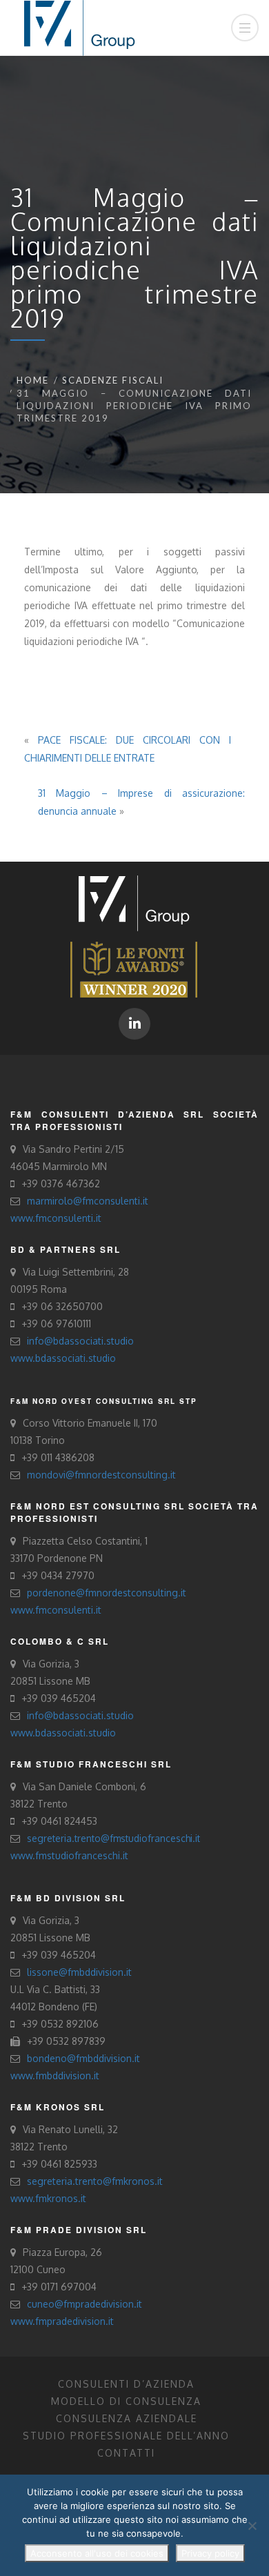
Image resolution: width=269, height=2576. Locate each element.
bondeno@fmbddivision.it (83, 2058)
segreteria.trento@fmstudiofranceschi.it (113, 1838)
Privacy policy (210, 2553)
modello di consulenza (126, 2401)
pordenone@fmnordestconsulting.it (107, 1593)
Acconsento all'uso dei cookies (97, 2553)
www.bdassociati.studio (63, 1358)
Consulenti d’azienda (126, 2384)
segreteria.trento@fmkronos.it (95, 2181)
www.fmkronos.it (48, 2198)
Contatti (126, 2453)
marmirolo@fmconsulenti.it (88, 1201)
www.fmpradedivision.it (62, 2321)
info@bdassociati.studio (80, 1341)
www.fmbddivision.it (55, 2075)
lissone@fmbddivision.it (79, 1972)
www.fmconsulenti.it (56, 1218)
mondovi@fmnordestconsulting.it (101, 1475)
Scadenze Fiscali (113, 380)
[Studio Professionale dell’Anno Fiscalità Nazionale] (134, 968)
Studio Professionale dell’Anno (126, 2436)
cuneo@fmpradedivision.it (84, 2304)
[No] (252, 2526)
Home (33, 380)
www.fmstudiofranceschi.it (69, 1855)
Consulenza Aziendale (127, 2418)
